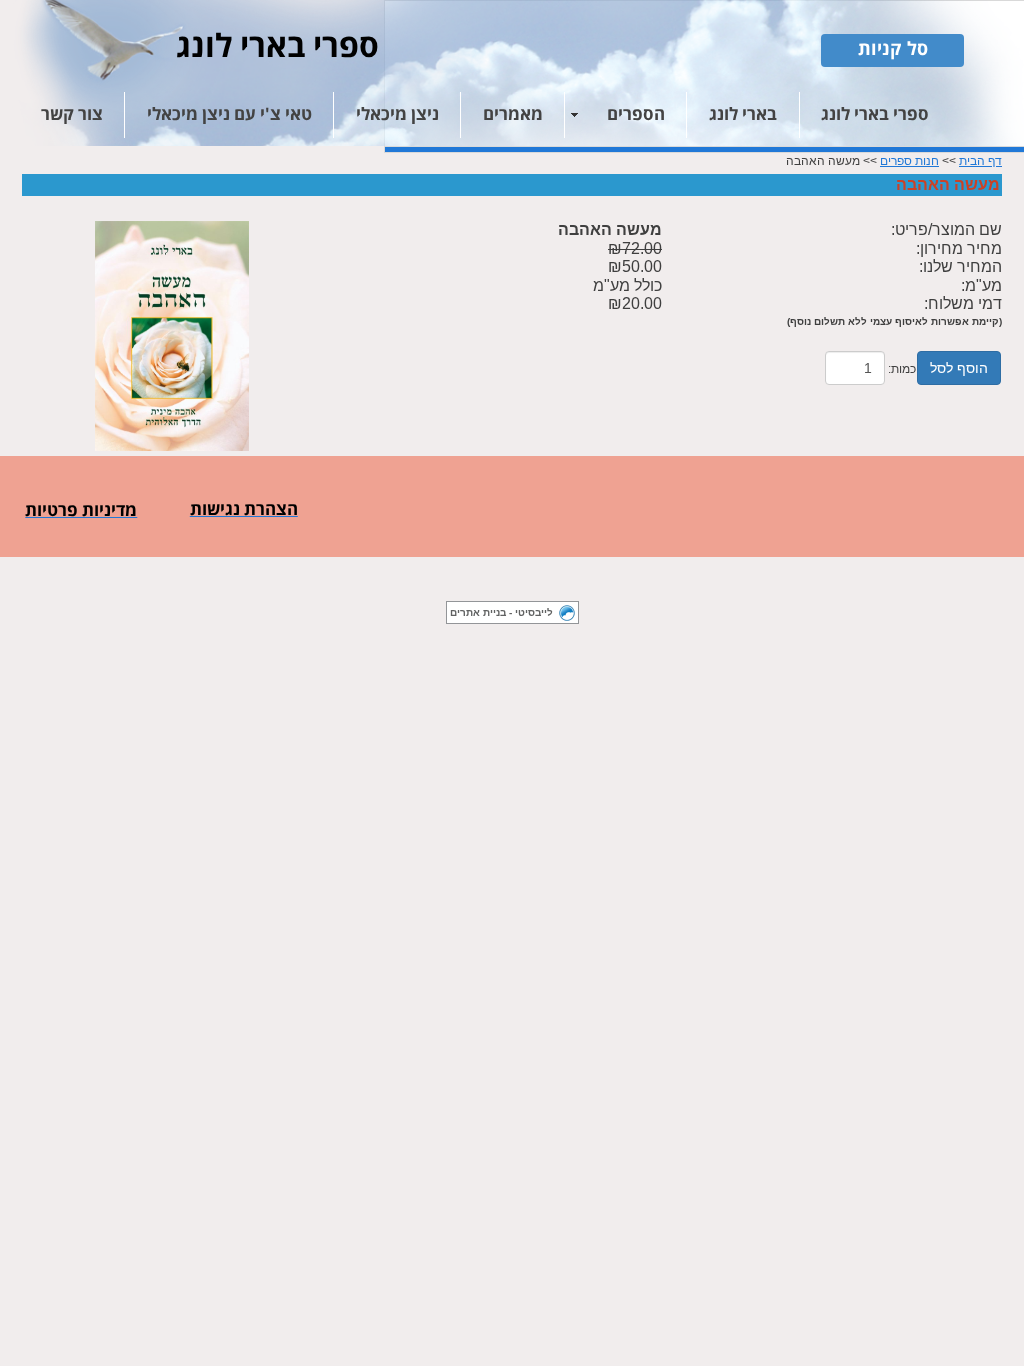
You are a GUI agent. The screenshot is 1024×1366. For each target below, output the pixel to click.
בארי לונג (743, 115)
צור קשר (72, 115)
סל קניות (893, 49)
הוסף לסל (959, 368)
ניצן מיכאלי (397, 115)
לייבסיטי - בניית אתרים (501, 612)
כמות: (902, 369)
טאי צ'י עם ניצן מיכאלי (229, 115)
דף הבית (980, 161)
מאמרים (513, 115)
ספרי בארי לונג (875, 115)
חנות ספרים (909, 161)
